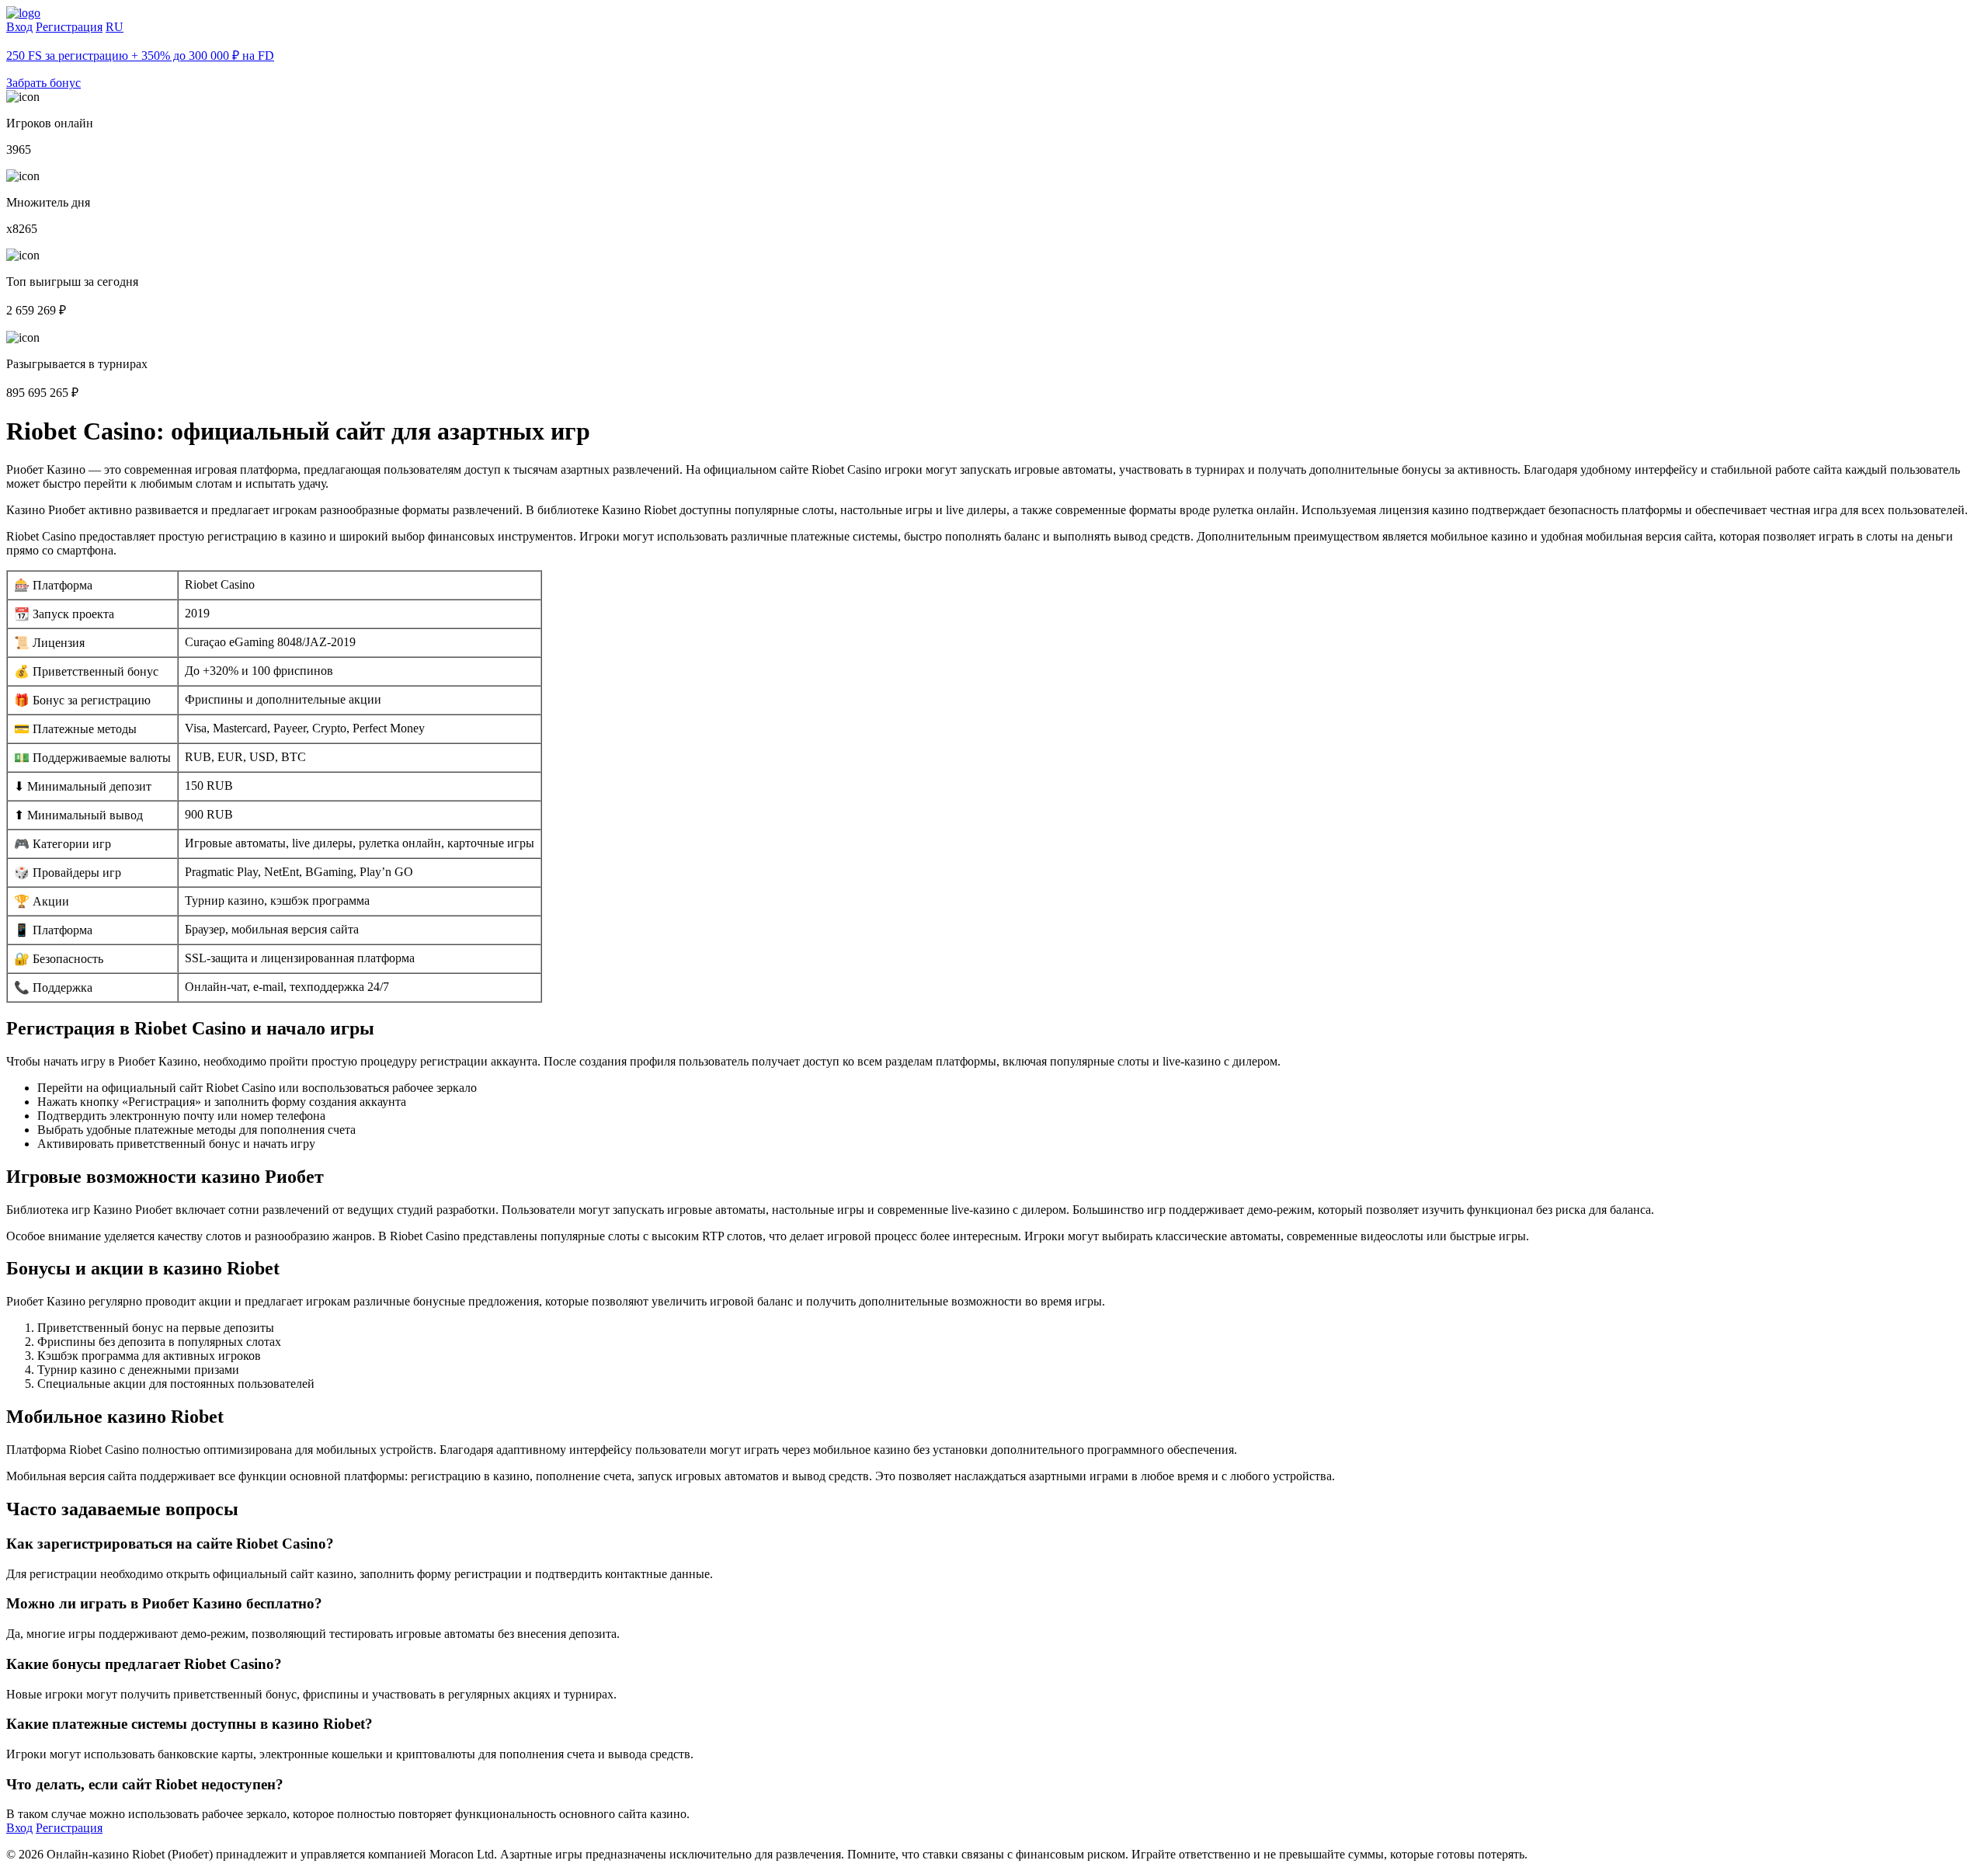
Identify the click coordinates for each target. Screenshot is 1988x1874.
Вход (19, 27)
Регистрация (69, 27)
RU (115, 27)
